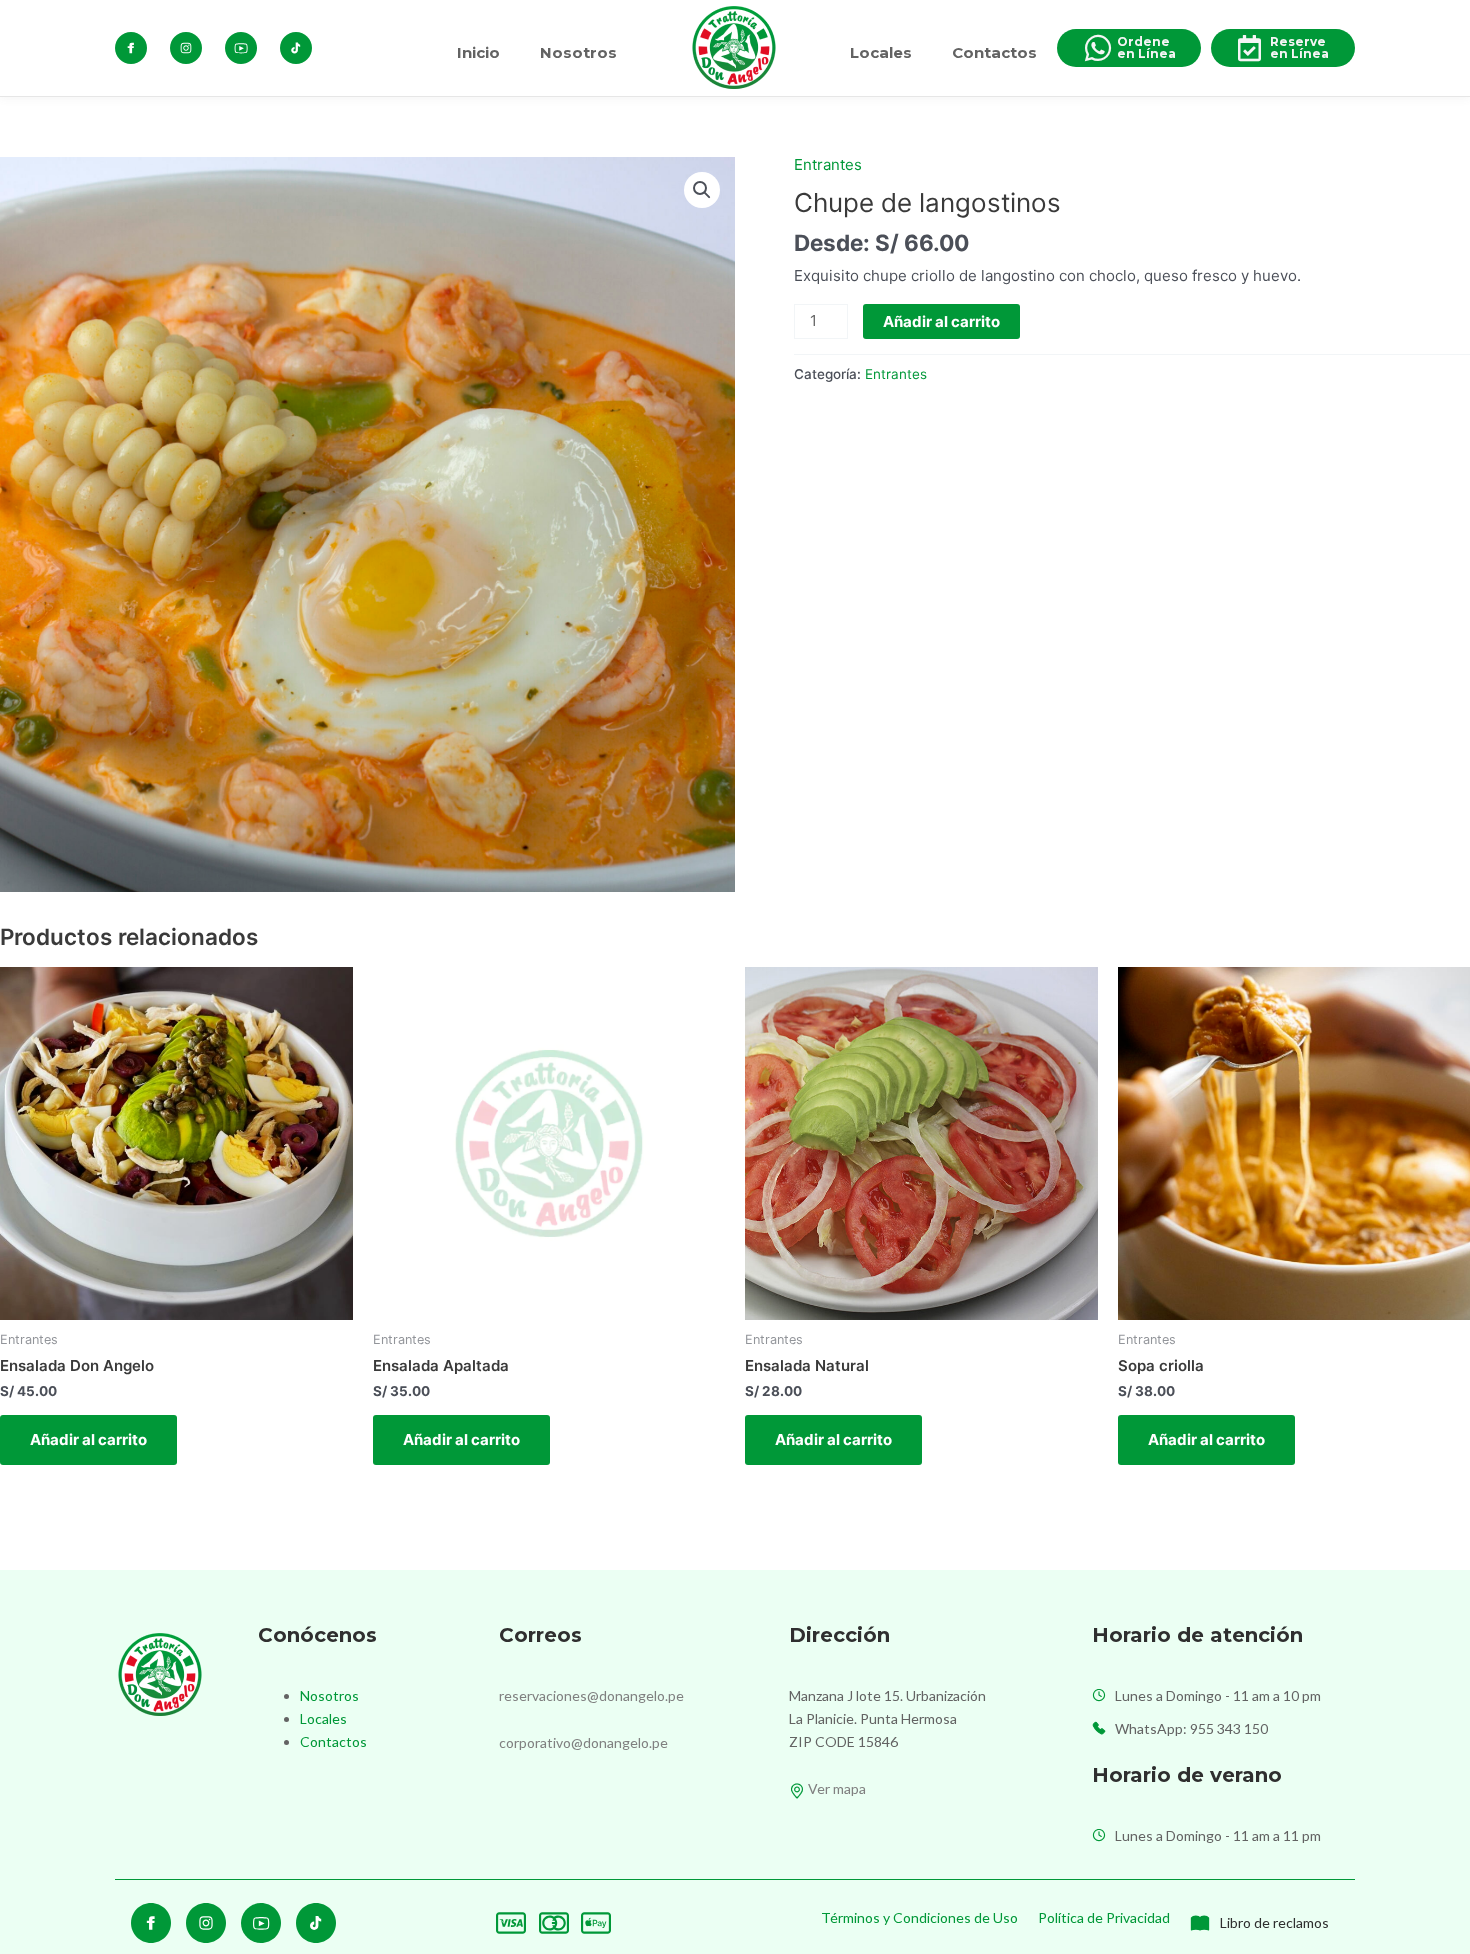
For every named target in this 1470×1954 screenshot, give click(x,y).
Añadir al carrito (941, 321)
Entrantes (828, 164)
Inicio (478, 52)
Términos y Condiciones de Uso (919, 1917)
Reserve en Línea (1299, 47)
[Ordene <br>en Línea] (1098, 48)
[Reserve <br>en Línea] (1249, 48)
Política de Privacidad (1104, 1917)
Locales (881, 52)
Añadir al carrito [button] (88, 1439)
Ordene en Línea (1146, 47)
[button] (702, 190)
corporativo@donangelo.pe (583, 1742)
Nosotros (578, 52)
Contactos (994, 52)
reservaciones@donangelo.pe (591, 1695)
